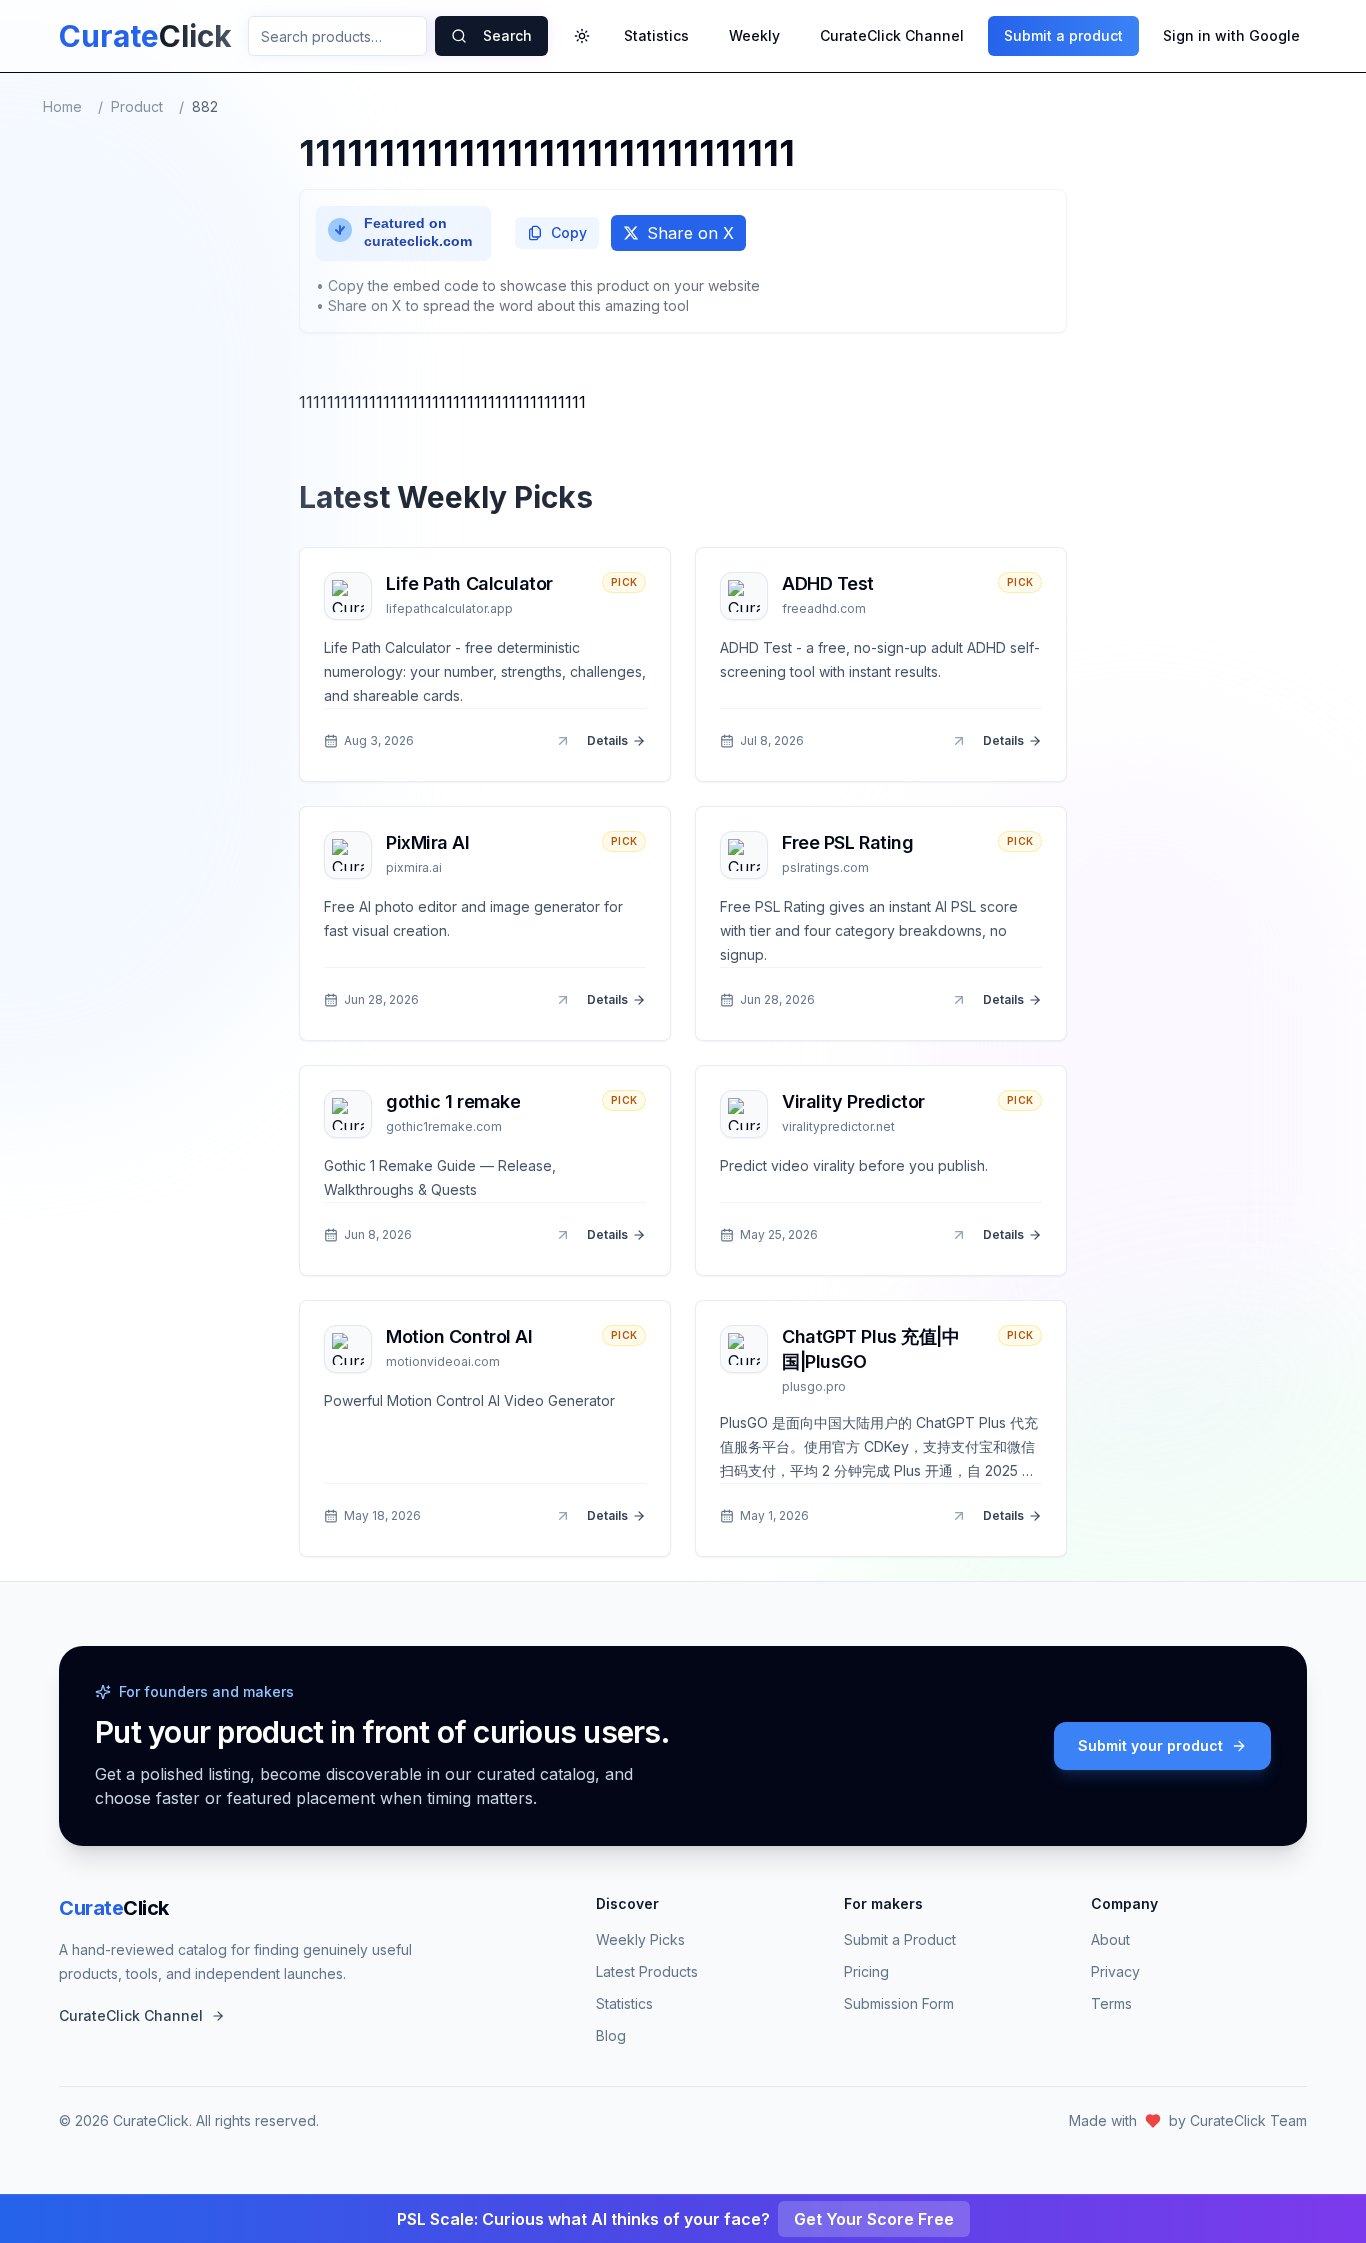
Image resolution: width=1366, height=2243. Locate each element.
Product (137, 106)
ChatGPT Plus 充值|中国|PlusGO (870, 1349)
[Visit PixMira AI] (563, 1000)
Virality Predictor (853, 1101)
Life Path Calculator (469, 583)
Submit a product (1063, 35)
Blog (611, 2035)
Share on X (690, 233)
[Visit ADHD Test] (959, 741)
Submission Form (899, 2003)
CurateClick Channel (892, 35)
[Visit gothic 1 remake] (563, 1235)
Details (607, 740)
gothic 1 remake (453, 1101)
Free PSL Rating (847, 842)
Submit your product (1150, 1745)
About (1110, 1939)
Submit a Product (900, 1939)
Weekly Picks (640, 1939)
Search (507, 35)
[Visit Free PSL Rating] (959, 1000)
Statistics (656, 35)
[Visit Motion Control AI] (563, 1516)
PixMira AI (428, 842)
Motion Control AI (459, 1336)
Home (62, 106)
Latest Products (647, 1971)
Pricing (866, 1971)
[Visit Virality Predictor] (959, 1235)
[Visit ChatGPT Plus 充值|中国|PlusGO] (959, 1516)
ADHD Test (828, 583)
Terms (1111, 2003)
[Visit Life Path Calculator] (563, 741)
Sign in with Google (1231, 35)
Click (114, 1908)
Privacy (1115, 1971)
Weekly (754, 35)
